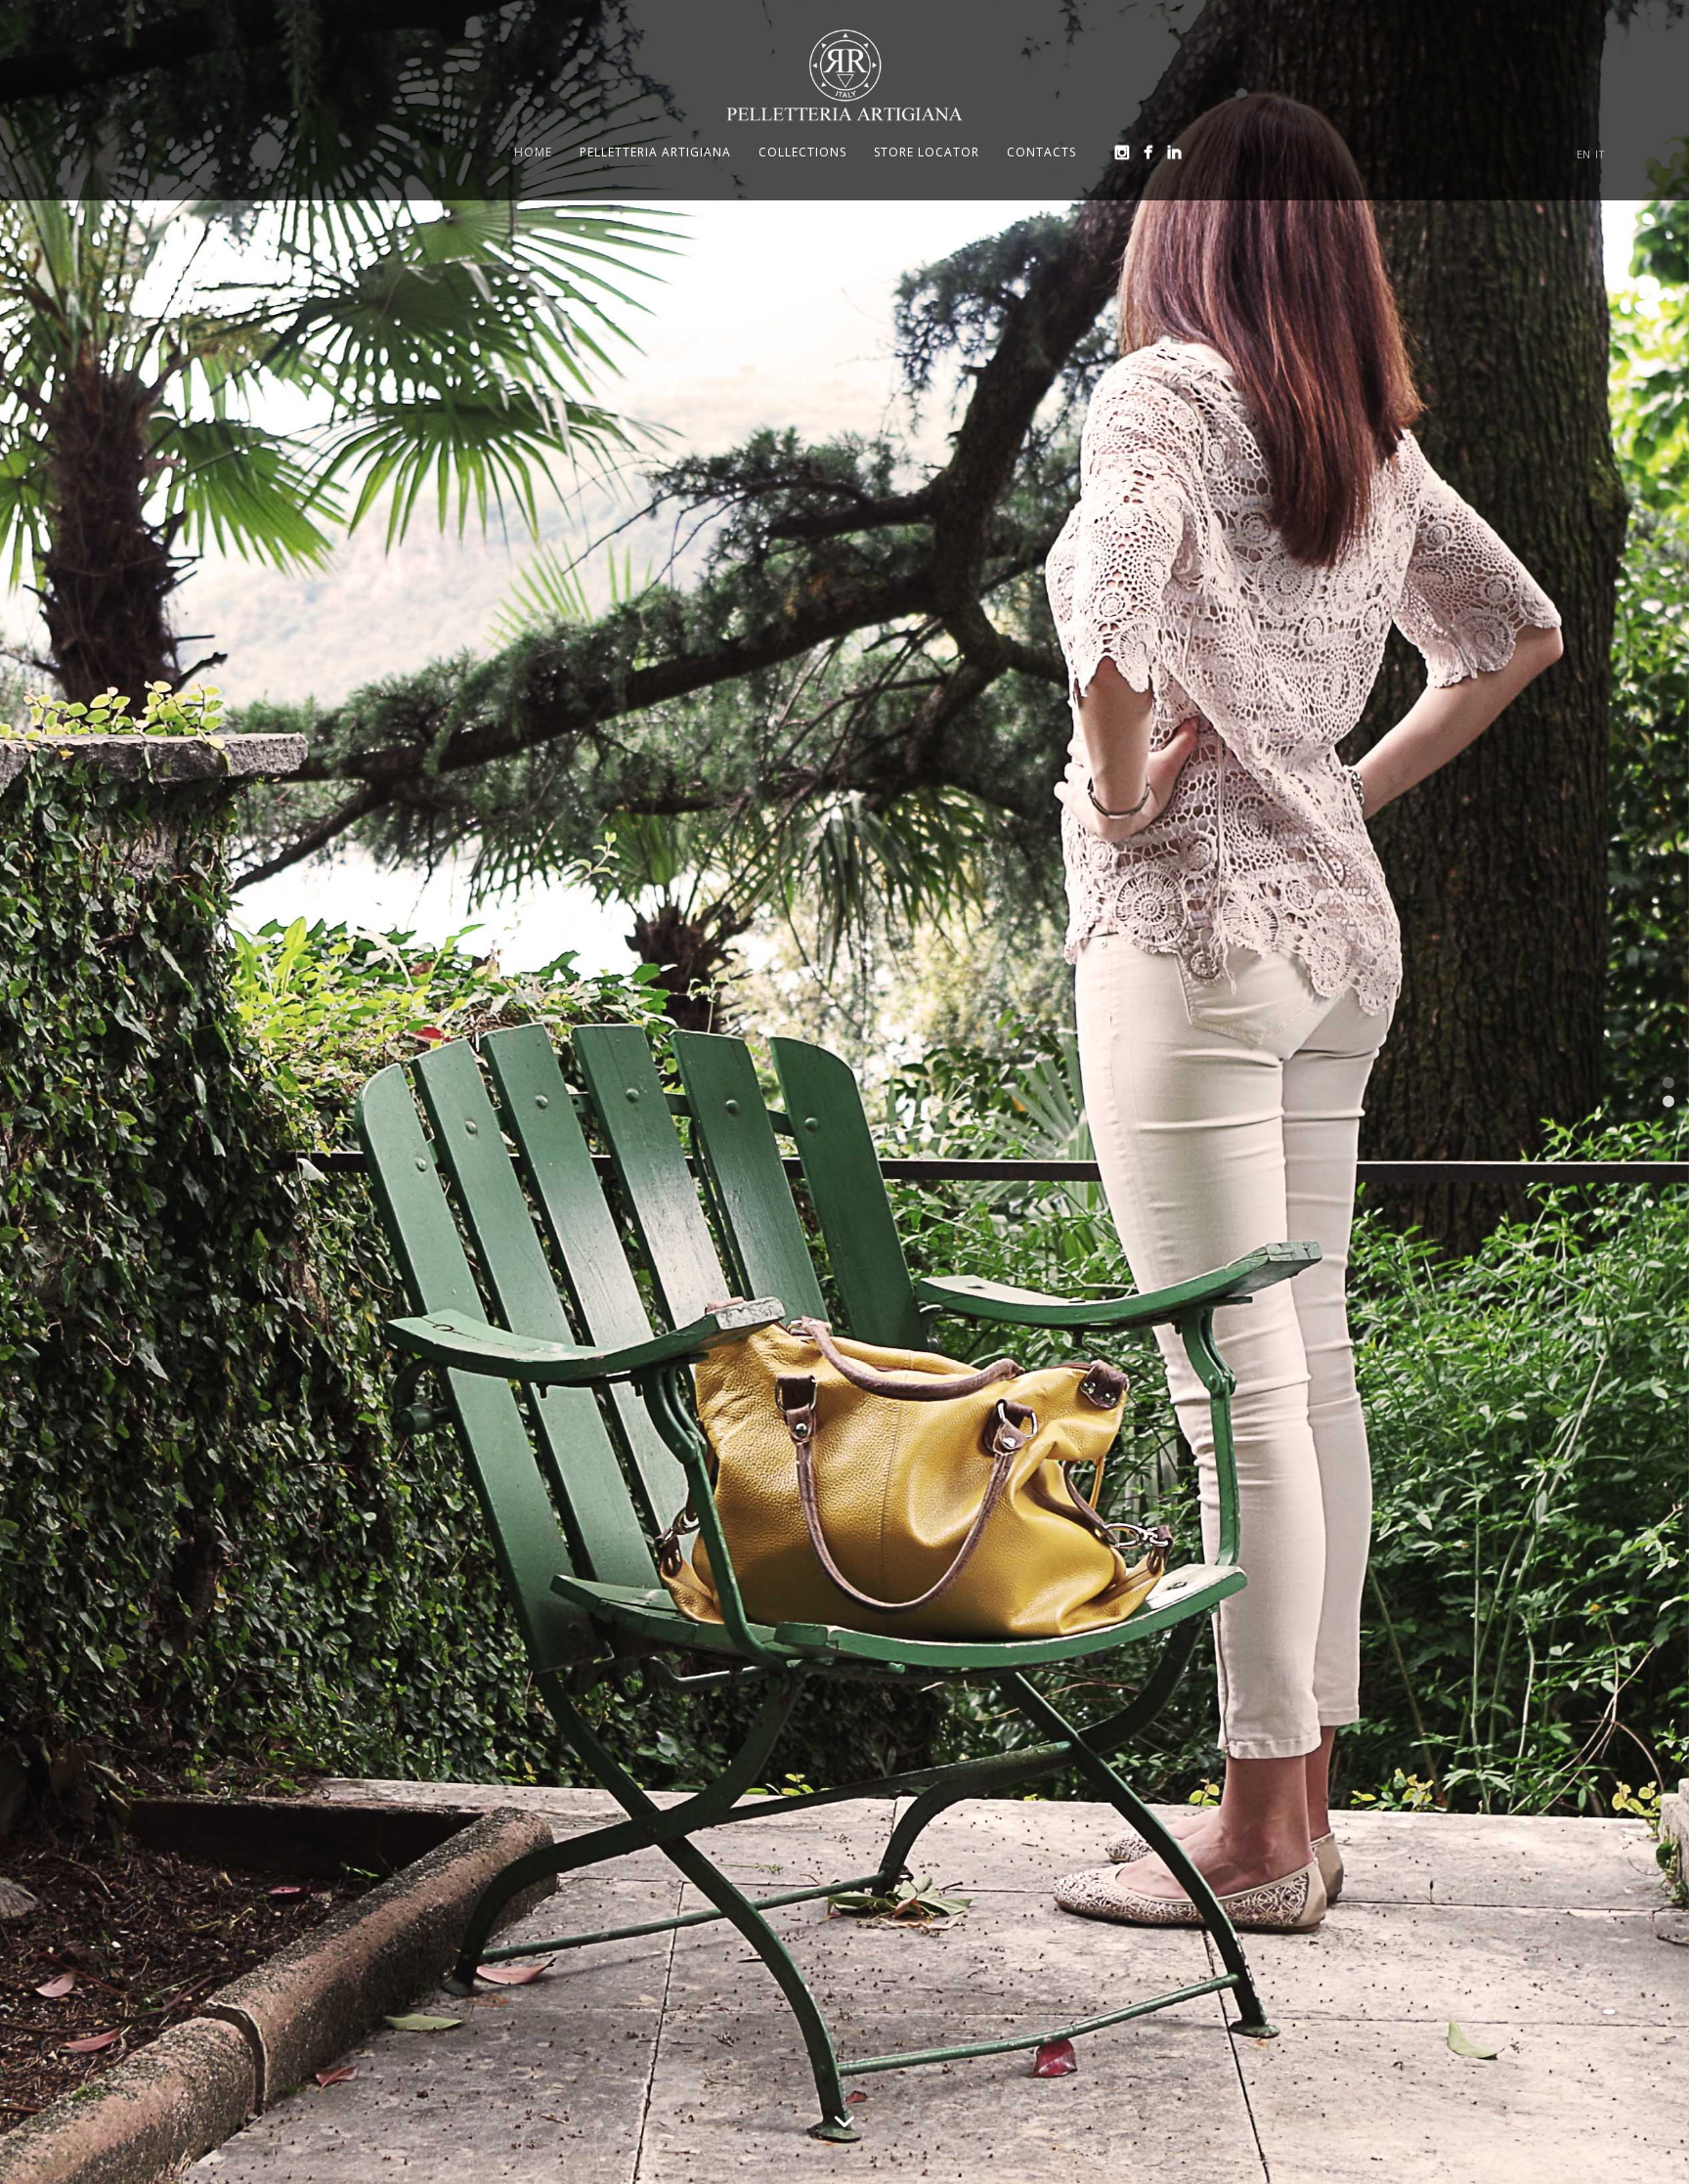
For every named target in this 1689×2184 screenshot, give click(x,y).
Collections (802, 152)
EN (1583, 154)
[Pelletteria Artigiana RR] (844, 75)
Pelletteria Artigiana (655, 152)
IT (1600, 154)
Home (533, 152)
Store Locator (927, 152)
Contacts (1041, 152)
